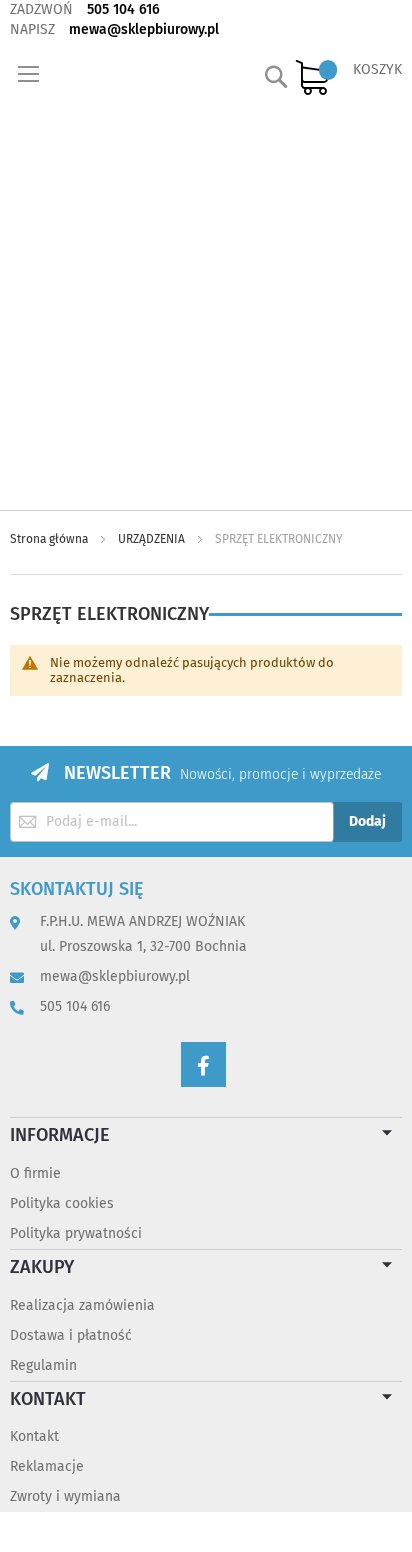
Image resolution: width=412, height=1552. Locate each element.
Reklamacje (47, 1466)
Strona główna (50, 539)
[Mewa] (102, 275)
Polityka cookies (62, 1203)
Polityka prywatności (76, 1233)
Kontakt (34, 1436)
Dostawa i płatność (71, 1335)
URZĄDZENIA (153, 539)
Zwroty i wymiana (65, 1496)
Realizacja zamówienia (82, 1305)
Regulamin (43, 1365)
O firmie (35, 1173)
